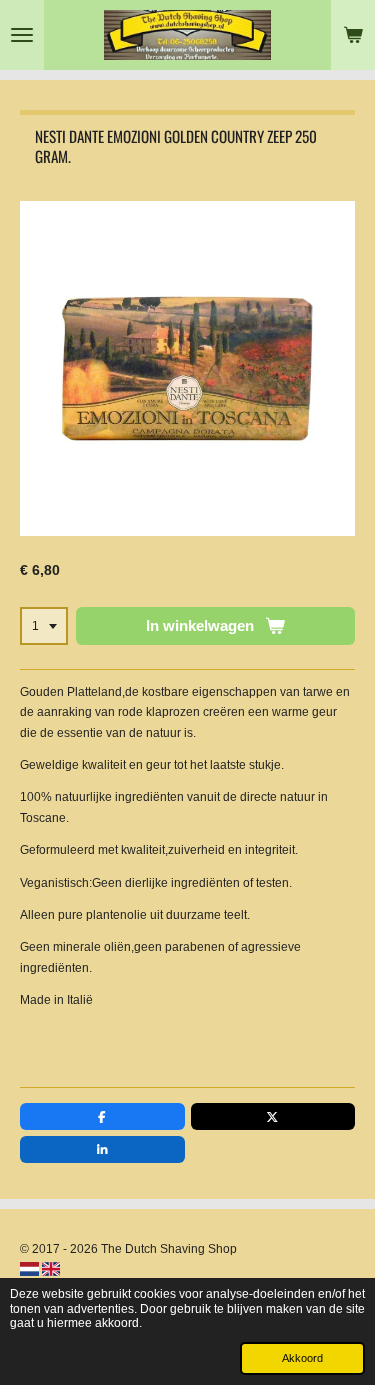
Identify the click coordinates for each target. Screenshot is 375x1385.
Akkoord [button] (302, 1358)
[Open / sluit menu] (22, 35)
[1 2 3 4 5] (44, 626)
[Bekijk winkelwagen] (353, 35)
